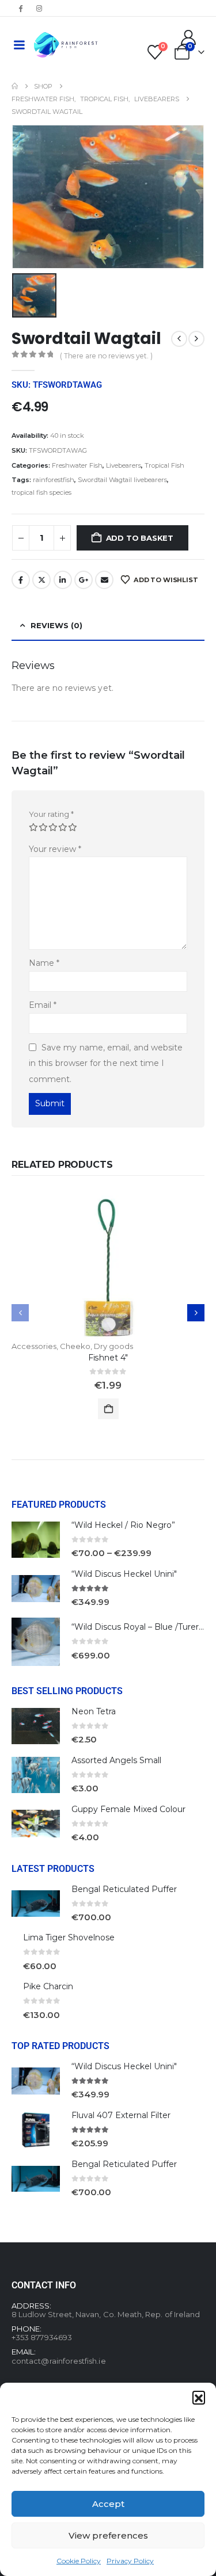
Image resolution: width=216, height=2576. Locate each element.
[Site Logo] (66, 45)
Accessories (34, 1346)
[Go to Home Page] (15, 86)
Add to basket (140, 538)
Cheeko (75, 1346)
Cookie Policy (79, 2561)
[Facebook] (20, 8)
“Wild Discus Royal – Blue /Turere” (139, 1627)
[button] (199, 2397)
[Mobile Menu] (19, 45)
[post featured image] (108, 1268)
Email (104, 580)
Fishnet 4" (108, 1358)
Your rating (51, 814)
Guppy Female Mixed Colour (128, 1809)
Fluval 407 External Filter (121, 2115)
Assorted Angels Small (116, 1760)
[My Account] (189, 37)
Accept (108, 2504)
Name (44, 963)
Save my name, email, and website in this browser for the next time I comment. (106, 1063)
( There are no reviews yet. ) (106, 356)
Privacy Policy (130, 2561)
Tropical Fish (164, 465)
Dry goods (113, 1346)
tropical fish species (41, 492)
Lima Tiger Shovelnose (69, 1937)
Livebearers (124, 465)
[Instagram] (39, 8)
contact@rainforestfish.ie (59, 2361)
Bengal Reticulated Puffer (124, 1889)
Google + (84, 580)
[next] (196, 339)
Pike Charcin (48, 1986)
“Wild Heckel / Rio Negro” (123, 1525)
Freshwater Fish (77, 465)
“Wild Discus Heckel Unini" (124, 1574)
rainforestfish (54, 480)
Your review (55, 849)
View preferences (108, 2535)
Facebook (21, 580)
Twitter (41, 580)
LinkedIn (63, 580)
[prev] (179, 339)
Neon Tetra (94, 1711)
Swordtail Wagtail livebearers (122, 480)
